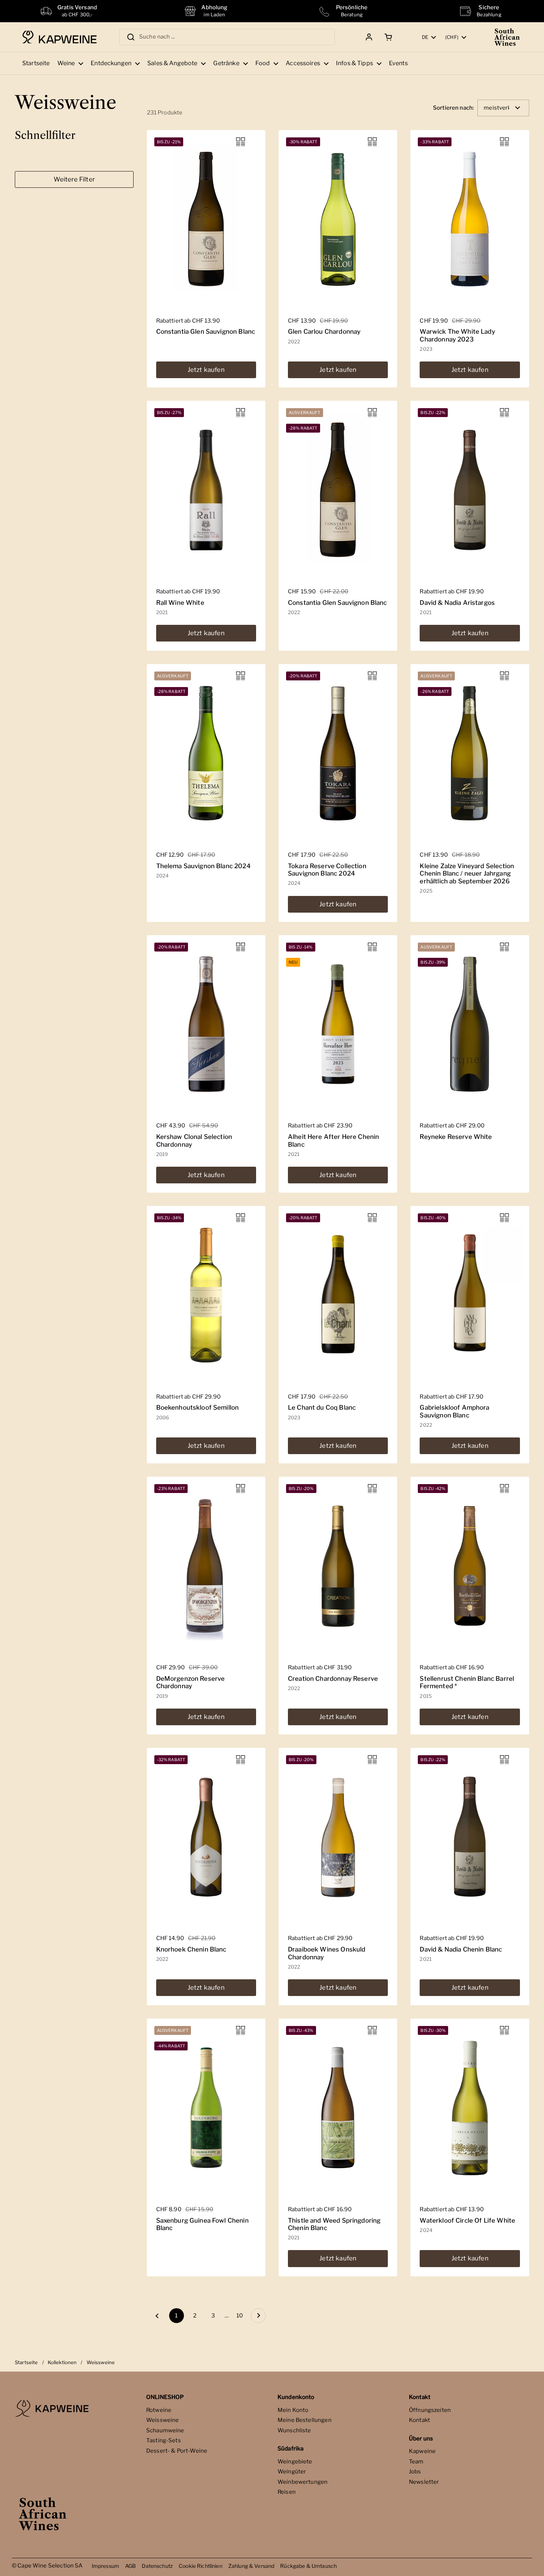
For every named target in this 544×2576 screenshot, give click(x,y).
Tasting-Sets (164, 2440)
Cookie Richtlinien (201, 2566)
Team (416, 2462)
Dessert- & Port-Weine (177, 2451)
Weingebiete (295, 2462)
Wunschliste (294, 2430)
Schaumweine (165, 2430)
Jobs (415, 2472)
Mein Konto (293, 2410)
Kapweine (422, 2451)
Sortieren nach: (453, 108)
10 (242, 2316)
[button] (387, 37)
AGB (130, 2566)
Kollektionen (62, 2362)
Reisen (287, 2492)
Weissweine (163, 2420)
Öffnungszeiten (430, 2410)
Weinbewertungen (303, 2482)
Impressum (105, 2566)
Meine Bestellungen (305, 2420)
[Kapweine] (59, 37)
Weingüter (292, 2472)
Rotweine (159, 2410)
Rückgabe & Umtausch (308, 2566)
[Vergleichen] (241, 142)
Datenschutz (157, 2566)
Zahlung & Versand (251, 2566)
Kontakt (419, 2420)
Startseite (26, 2362)
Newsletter (424, 2482)
